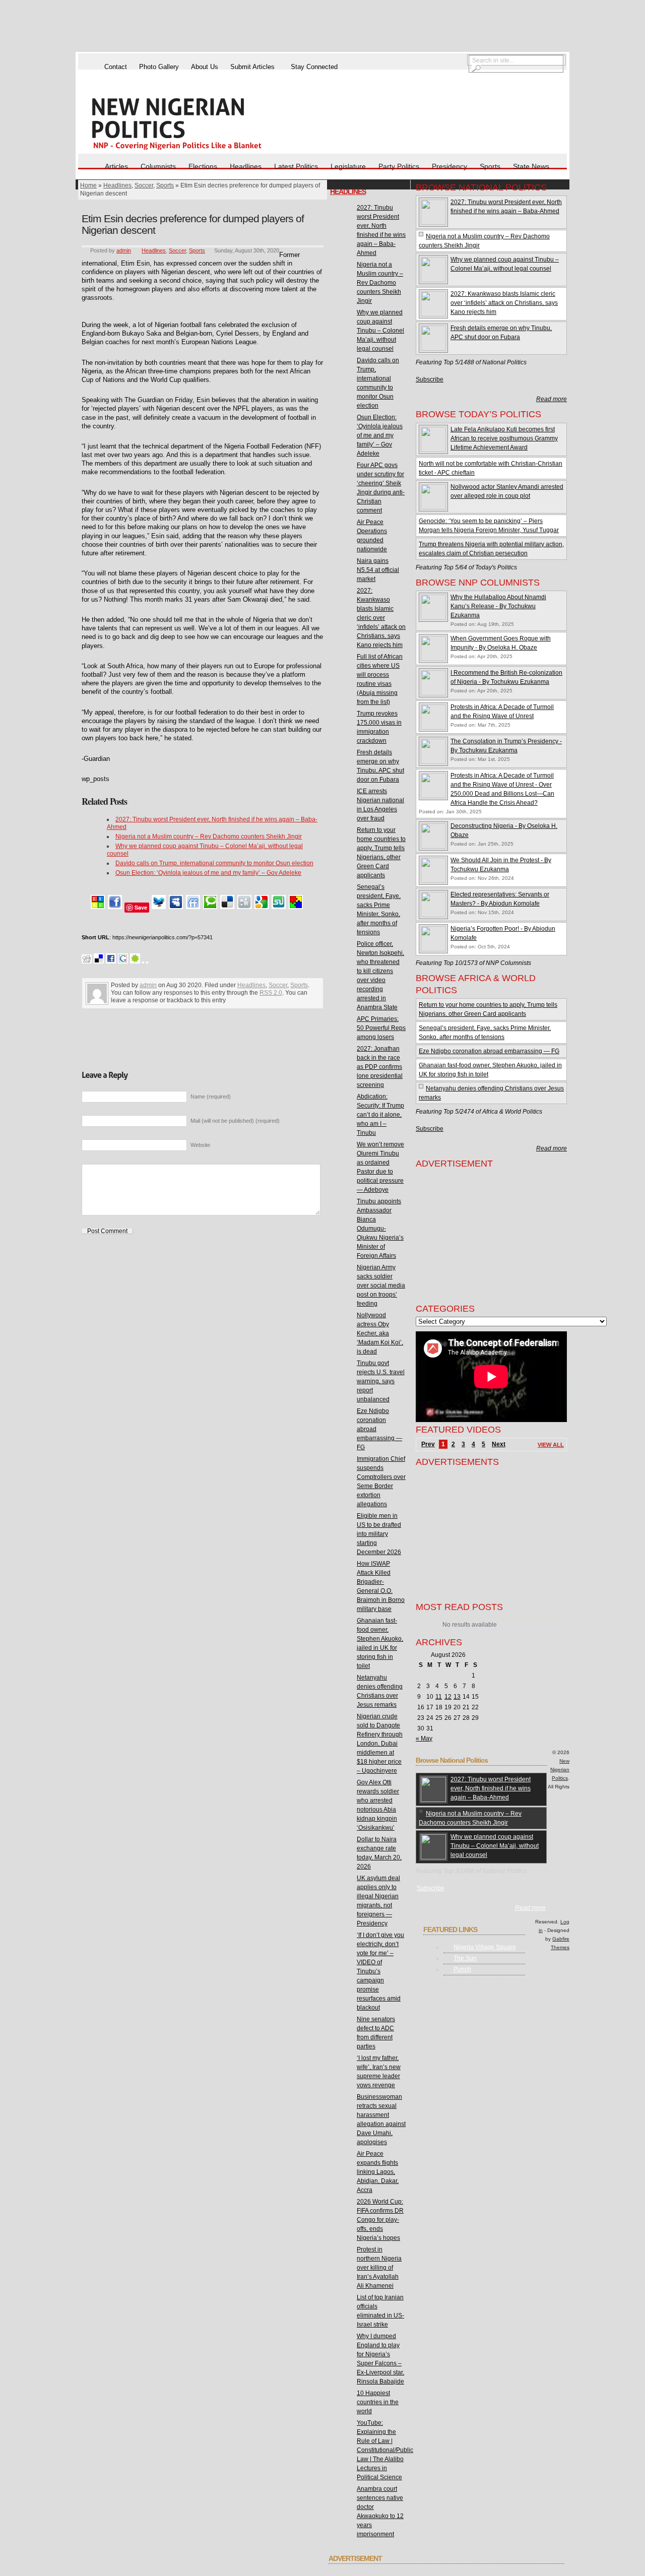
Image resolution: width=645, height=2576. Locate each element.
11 (439, 1697)
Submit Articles (252, 67)
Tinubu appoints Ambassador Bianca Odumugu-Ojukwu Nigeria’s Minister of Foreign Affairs (380, 1229)
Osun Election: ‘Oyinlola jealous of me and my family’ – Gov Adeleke (208, 873)
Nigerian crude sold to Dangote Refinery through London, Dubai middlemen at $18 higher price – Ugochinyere (380, 1744)
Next (499, 1444)
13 (457, 1697)
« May (424, 1738)
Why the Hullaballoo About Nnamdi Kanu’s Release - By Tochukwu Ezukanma (498, 606)
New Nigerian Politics (560, 1769)
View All (551, 1445)
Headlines (246, 166)
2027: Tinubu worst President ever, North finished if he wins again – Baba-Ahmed (491, 1788)
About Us (205, 67)
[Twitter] (159, 907)
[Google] (262, 907)
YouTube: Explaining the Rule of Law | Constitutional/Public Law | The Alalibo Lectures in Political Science (385, 2450)
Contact (116, 67)
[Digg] (244, 907)
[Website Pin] (98, 907)
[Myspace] (176, 907)
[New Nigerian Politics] (191, 123)
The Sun (465, 1958)
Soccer (144, 185)
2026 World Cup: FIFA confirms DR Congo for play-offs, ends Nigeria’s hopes (380, 2220)
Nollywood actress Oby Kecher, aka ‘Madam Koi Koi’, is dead (380, 1333)
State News (531, 166)
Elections (203, 166)
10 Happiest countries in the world (378, 2402)
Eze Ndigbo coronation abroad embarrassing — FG (489, 1051)
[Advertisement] (322, 27)
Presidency (449, 166)
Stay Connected (314, 67)
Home (88, 185)
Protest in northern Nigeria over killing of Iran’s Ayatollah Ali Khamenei (379, 2268)
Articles (116, 166)
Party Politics (399, 166)
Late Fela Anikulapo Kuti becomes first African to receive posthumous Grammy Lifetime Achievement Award (504, 438)
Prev (428, 1444)
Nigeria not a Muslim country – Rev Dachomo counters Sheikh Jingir (209, 836)
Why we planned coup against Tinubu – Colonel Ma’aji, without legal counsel (380, 331)
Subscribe (430, 379)
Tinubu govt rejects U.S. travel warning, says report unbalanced (381, 1381)
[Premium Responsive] (296, 907)
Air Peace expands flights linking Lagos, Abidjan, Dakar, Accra (378, 2172)
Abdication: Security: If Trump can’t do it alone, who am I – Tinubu (380, 1115)
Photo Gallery (159, 67)
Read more (552, 399)
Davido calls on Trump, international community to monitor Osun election (214, 863)
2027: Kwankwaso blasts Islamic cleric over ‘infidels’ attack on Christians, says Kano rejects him (381, 618)
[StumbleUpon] (279, 907)
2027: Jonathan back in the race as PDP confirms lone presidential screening (380, 1067)
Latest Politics (296, 166)
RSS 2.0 (271, 993)
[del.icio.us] (227, 907)
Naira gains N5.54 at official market (378, 570)
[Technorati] (210, 907)
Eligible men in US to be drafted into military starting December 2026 (379, 1534)
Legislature (348, 166)
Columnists (158, 166)
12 (448, 1697)
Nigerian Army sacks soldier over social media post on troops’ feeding (381, 1285)
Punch (462, 1969)
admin (124, 250)
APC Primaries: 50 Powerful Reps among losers (381, 1028)
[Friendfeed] (193, 907)
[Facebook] (115, 907)
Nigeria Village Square (485, 1947)
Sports (490, 166)
